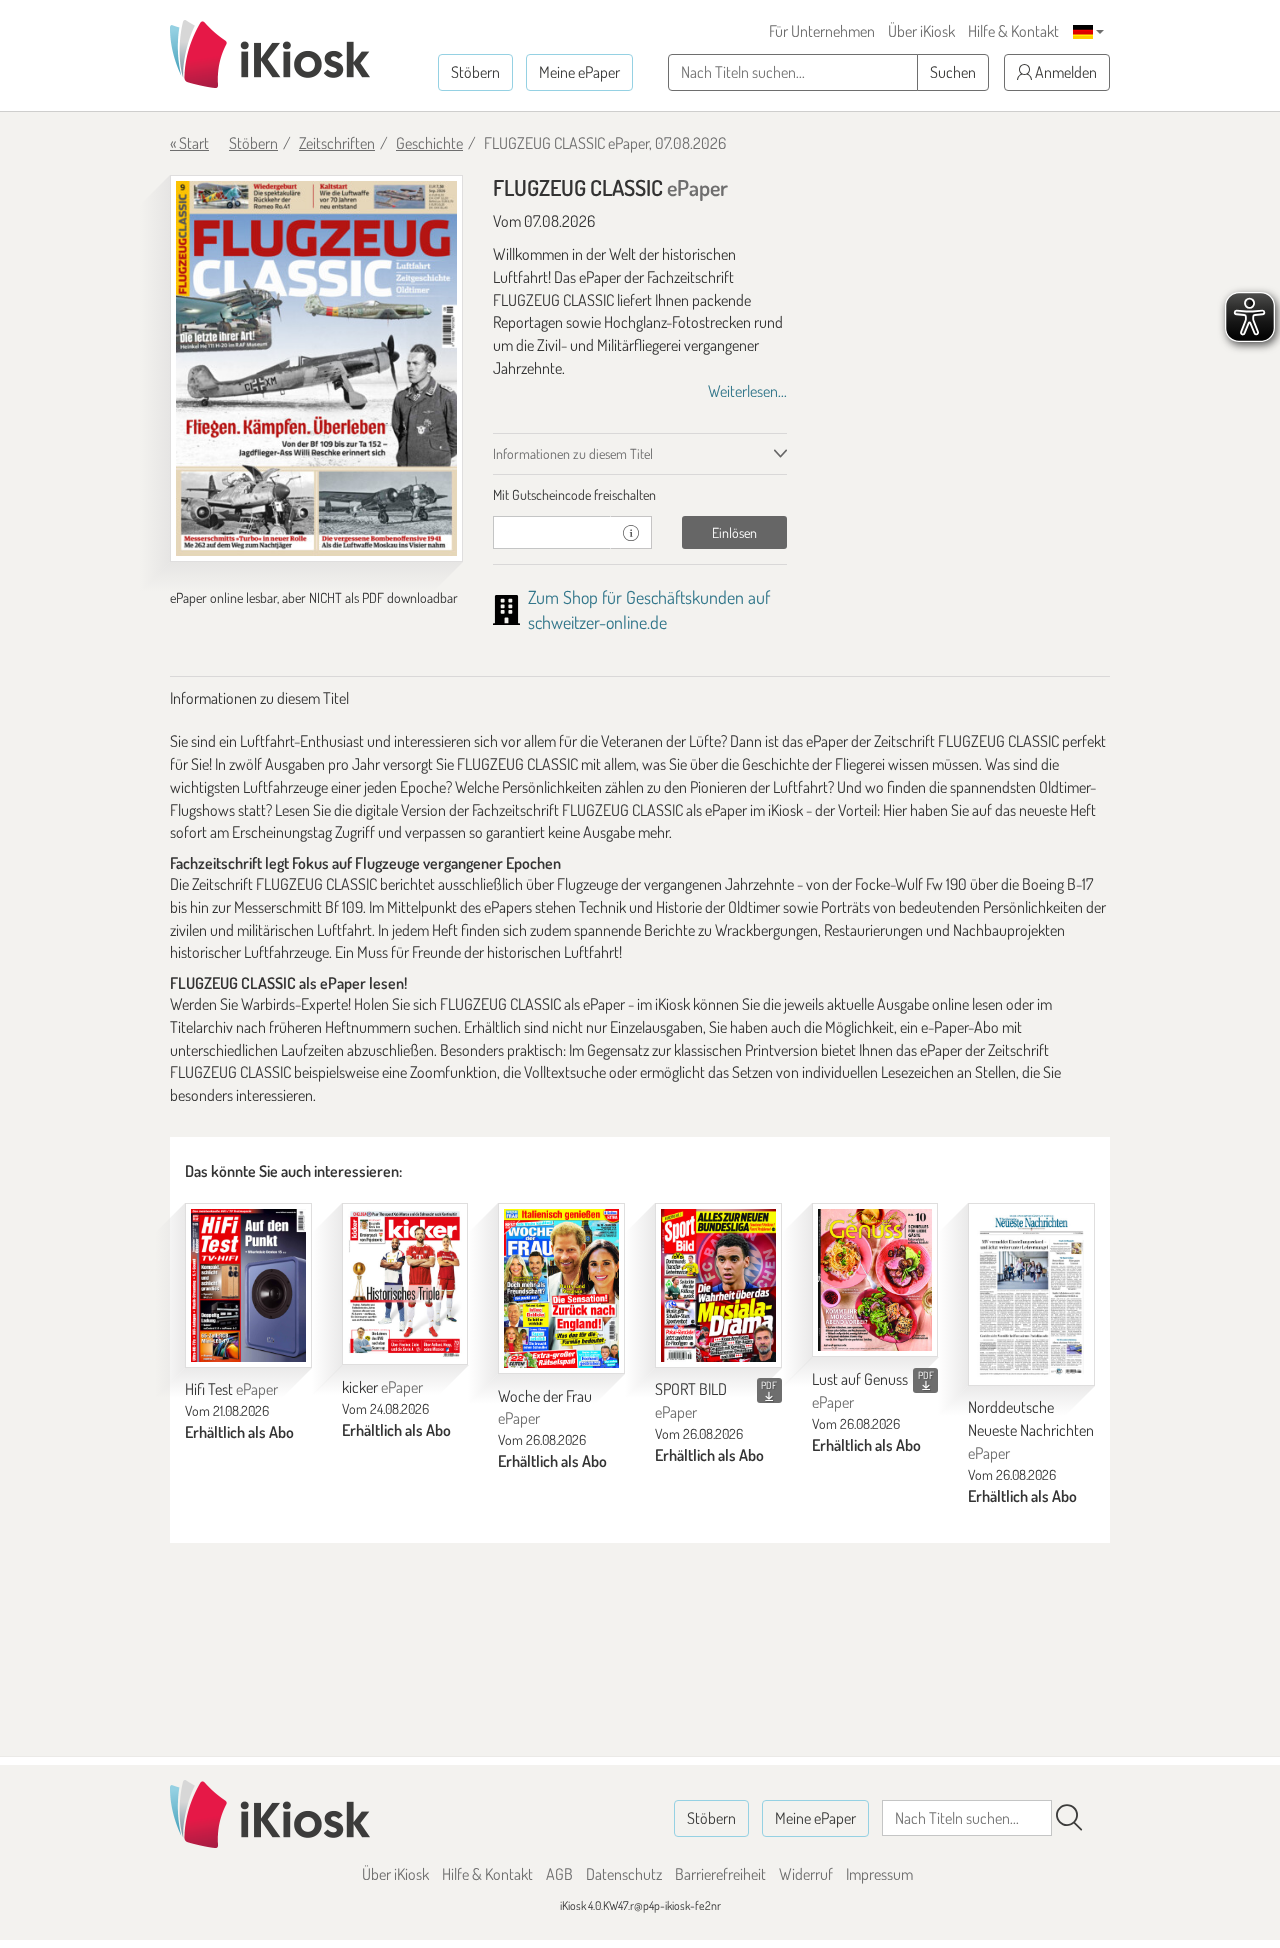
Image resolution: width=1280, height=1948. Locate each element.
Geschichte (429, 143)
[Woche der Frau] (561, 1288)
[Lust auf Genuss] (875, 1280)
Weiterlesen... (747, 391)
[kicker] (405, 1284)
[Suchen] (1069, 1818)
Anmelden (1064, 72)
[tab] (639, 495)
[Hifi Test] (248, 1285)
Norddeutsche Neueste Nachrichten (1031, 1430)
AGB (559, 1874)
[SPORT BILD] (718, 1285)
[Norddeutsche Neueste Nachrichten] (1031, 1294)
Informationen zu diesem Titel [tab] (573, 453)
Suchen (953, 72)
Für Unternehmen (822, 31)
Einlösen (734, 532)
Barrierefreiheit (720, 1874)
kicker (382, 1387)
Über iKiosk (921, 31)
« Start (189, 143)
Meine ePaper (579, 72)
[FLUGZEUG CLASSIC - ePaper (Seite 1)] (316, 368)
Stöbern (475, 72)
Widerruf (806, 1874)
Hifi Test (231, 1389)
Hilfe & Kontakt (1013, 31)
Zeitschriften (337, 143)
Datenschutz (624, 1874)
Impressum (879, 1874)
